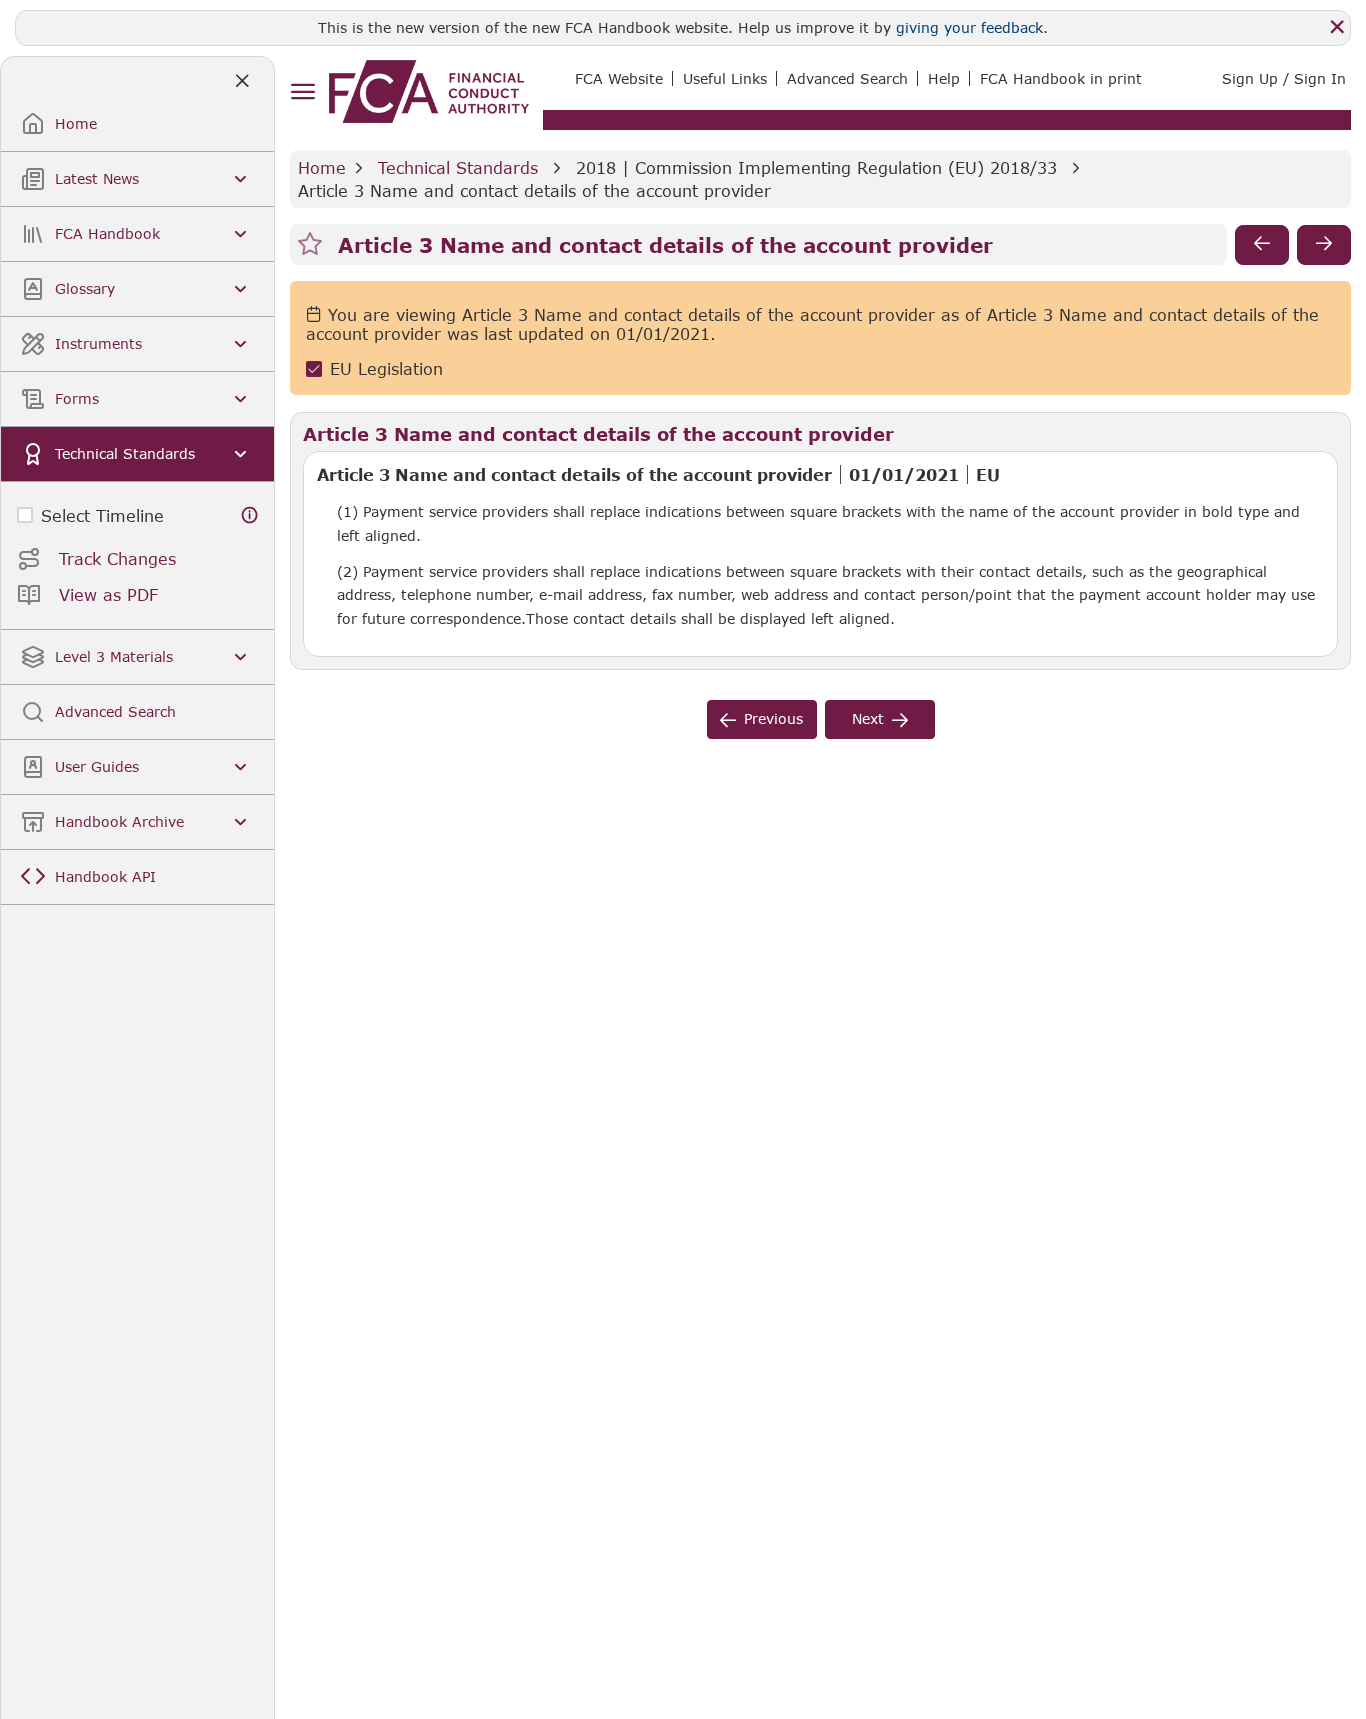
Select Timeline (102, 515)
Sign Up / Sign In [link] (1284, 78)
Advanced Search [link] (847, 78)
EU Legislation (386, 369)
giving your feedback (969, 27)
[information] (250, 515)
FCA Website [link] (619, 78)
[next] (1324, 245)
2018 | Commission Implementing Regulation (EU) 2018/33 (816, 167)
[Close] (1337, 27)
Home (322, 167)
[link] (429, 91)
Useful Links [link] (725, 78)
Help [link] (944, 78)
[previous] (1262, 245)
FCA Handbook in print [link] (1061, 78)
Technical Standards (458, 167)
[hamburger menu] (302, 92)
